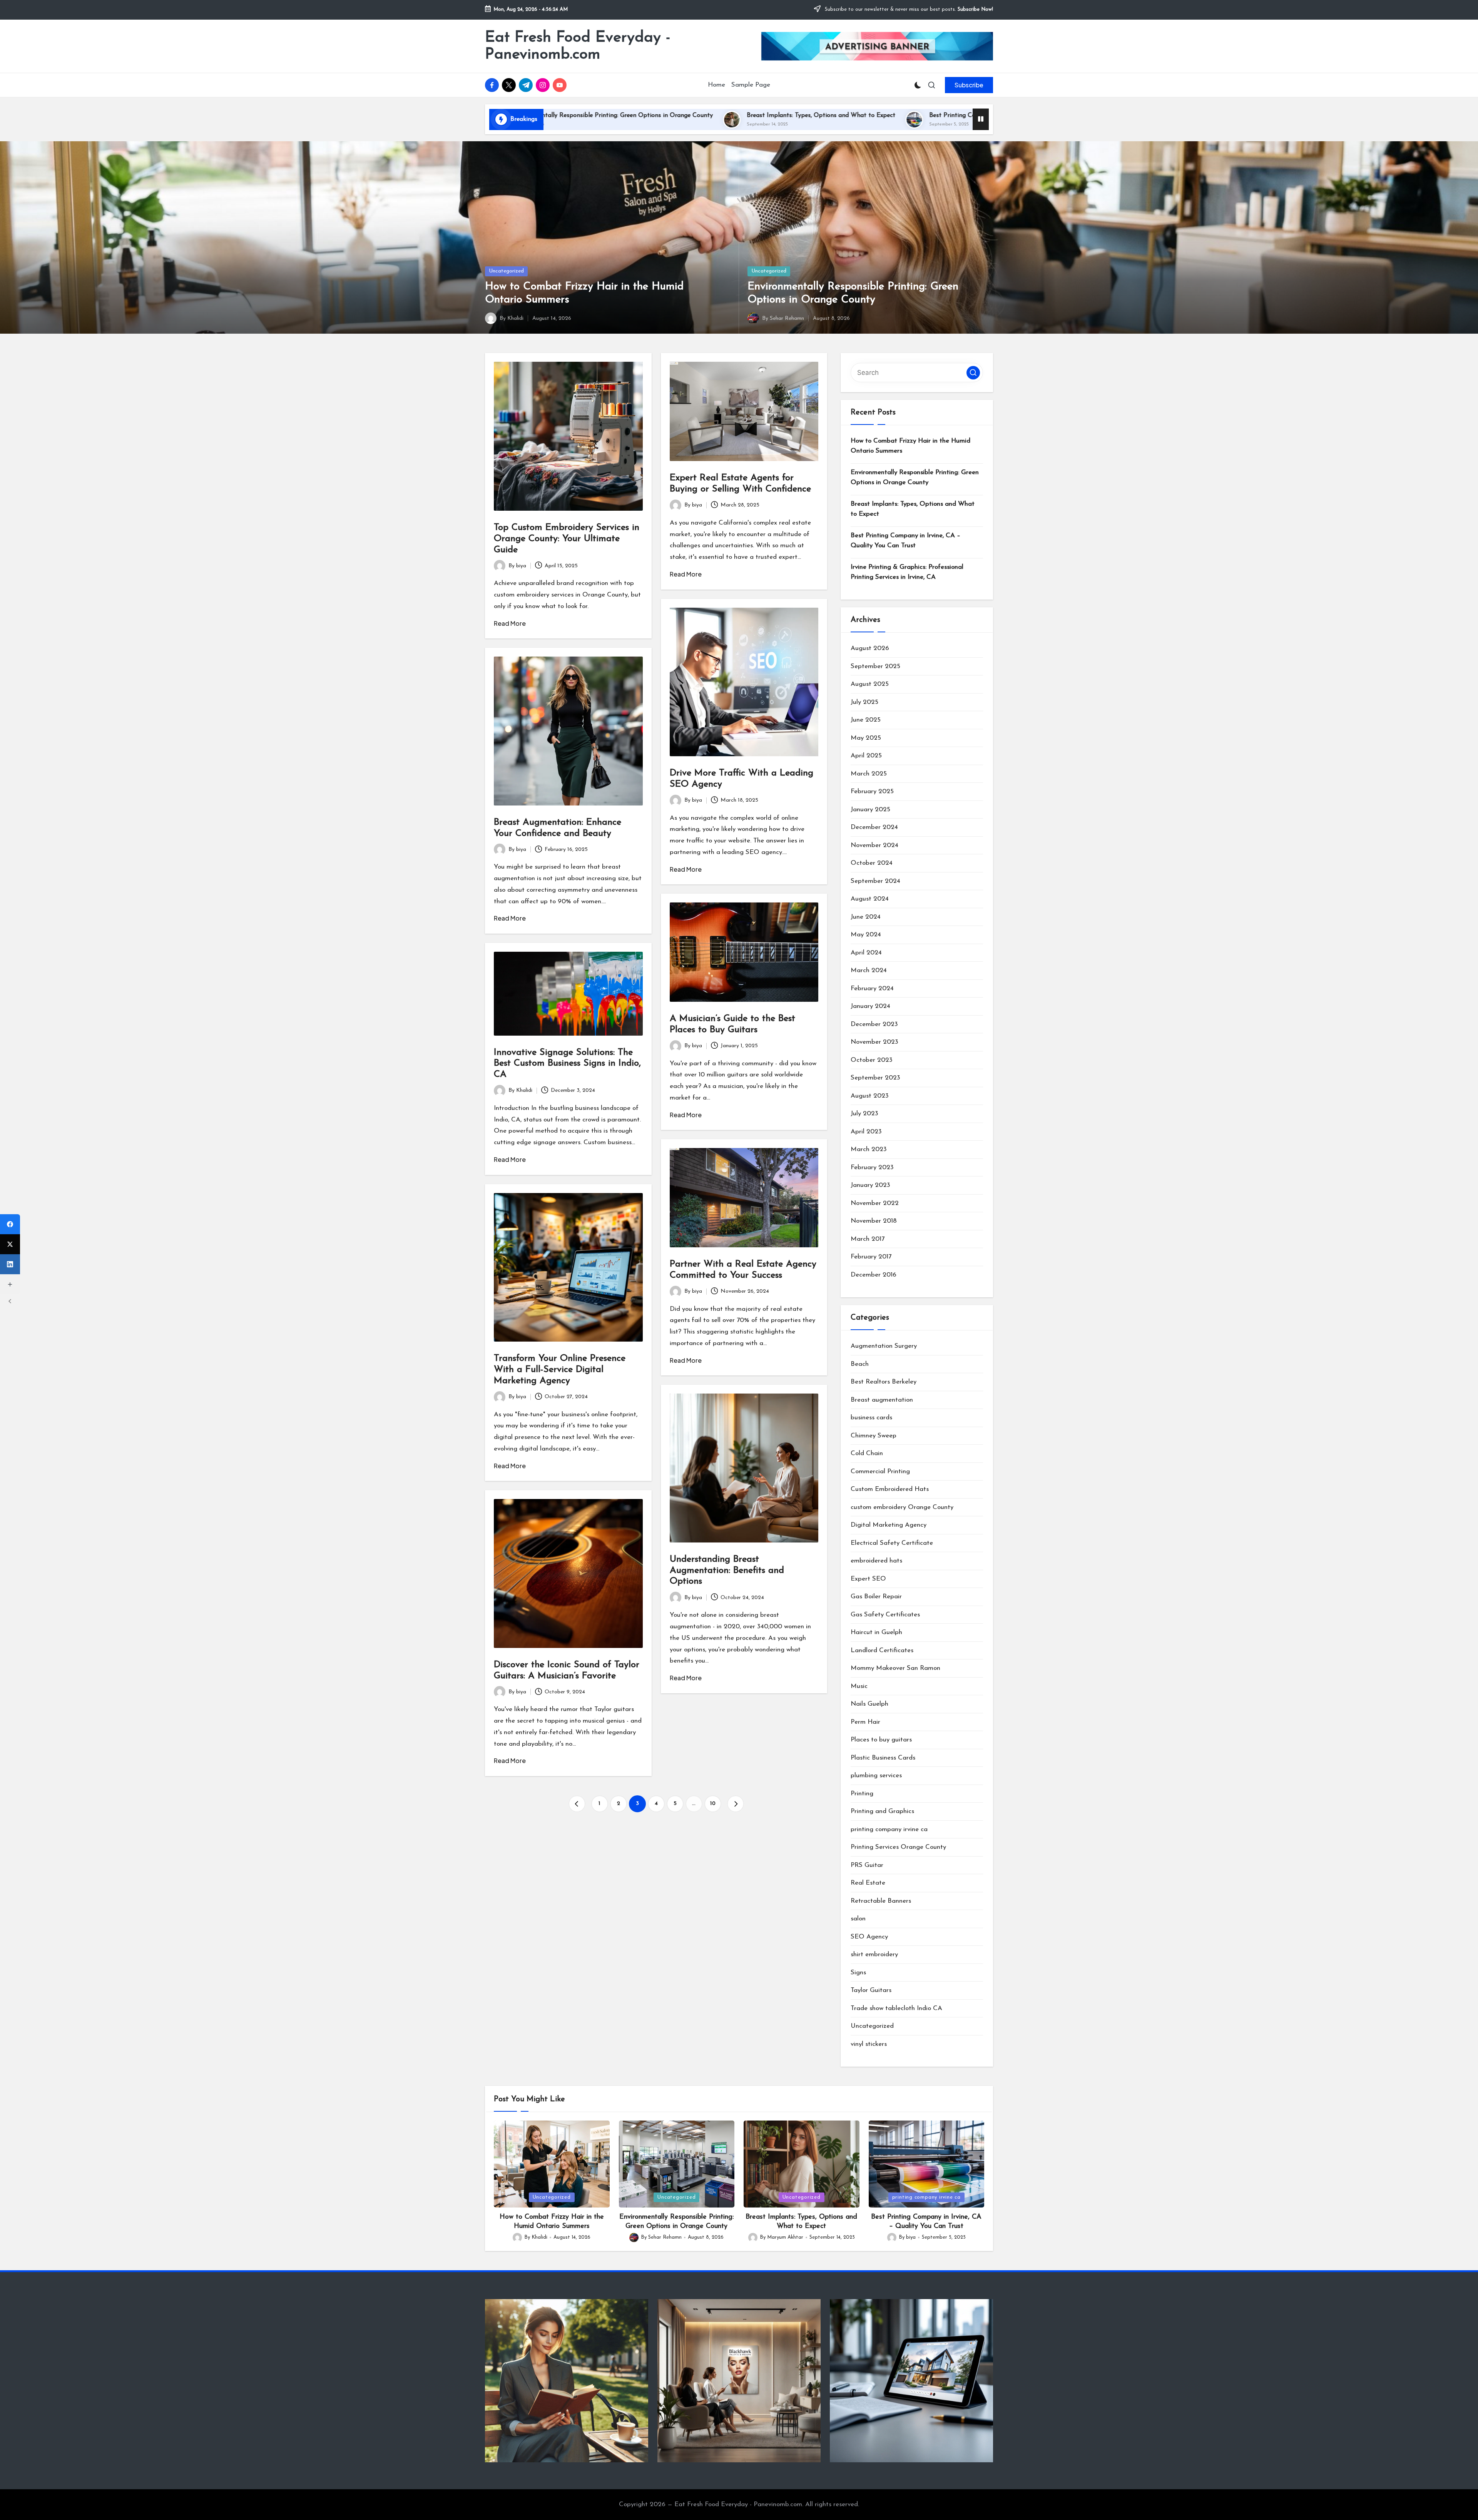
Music (859, 1686)
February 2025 (872, 791)
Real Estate (868, 1883)
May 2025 (866, 738)
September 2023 (875, 1078)
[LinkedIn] (10, 1264)
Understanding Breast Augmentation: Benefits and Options (727, 1571)
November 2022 (875, 1203)
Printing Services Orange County (898, 1847)
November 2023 (874, 1042)
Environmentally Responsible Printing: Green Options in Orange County (915, 477)
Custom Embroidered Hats (890, 1489)
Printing (862, 1794)
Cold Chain (867, 1453)
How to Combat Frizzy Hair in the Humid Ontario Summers (910, 446)
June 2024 (866, 917)
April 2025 (866, 756)
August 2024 (870, 899)
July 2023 (864, 1114)
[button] (969, 85)
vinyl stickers (869, 2044)
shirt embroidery (874, 1954)
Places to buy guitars (881, 1740)
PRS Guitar (867, 1865)
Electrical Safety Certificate (892, 1543)
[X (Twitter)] (10, 1244)
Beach (860, 1364)
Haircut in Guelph (876, 1632)
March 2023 (869, 1149)
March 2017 (868, 1239)
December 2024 (874, 827)
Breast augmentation (882, 1400)
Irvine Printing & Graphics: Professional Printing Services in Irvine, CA (945, 115)
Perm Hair (865, 1722)
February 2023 (872, 1167)
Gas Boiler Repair (876, 1597)
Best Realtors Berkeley (884, 1382)
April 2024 (866, 953)
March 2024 (869, 970)
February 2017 (871, 1257)
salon (858, 1919)
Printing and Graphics (882, 1811)
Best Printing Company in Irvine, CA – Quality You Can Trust (728, 115)
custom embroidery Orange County (902, 1507)
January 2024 (870, 1006)
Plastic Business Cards (883, 1758)
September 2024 (875, 881)
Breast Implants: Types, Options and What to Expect (913, 509)
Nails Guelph (869, 1704)
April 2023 (866, 1132)
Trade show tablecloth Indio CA (896, 2008)
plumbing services (876, 1776)
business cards (871, 1418)
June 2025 (866, 720)
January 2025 (870, 810)
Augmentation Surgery (884, 1346)
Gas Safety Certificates (885, 1615)
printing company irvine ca (889, 1829)
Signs (858, 1973)
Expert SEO (868, 1579)
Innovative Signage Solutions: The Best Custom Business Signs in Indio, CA (567, 1064)
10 (713, 1804)
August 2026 (870, 648)
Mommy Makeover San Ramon (895, 1668)
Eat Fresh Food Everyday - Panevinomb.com (578, 46)
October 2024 (872, 863)
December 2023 (874, 1024)
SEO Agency (869, 1937)
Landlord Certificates (882, 1650)
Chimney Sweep (874, 1436)
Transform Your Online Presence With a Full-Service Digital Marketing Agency (560, 1370)
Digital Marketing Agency (889, 1525)
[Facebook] (10, 1224)
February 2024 (872, 988)
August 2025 (870, 684)
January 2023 (870, 1185)
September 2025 (875, 666)
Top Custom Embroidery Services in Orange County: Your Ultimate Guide (567, 539)
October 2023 (872, 1060)
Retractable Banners (881, 1901)
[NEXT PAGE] (736, 1804)
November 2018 (874, 1221)
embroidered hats (876, 1561)
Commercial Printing (880, 1471)
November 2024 (874, 845)
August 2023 (870, 1096)
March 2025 (869, 774)
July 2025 (864, 702)
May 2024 (866, 935)
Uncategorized (506, 271)
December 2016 (874, 1275)
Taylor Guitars (871, 1990)
